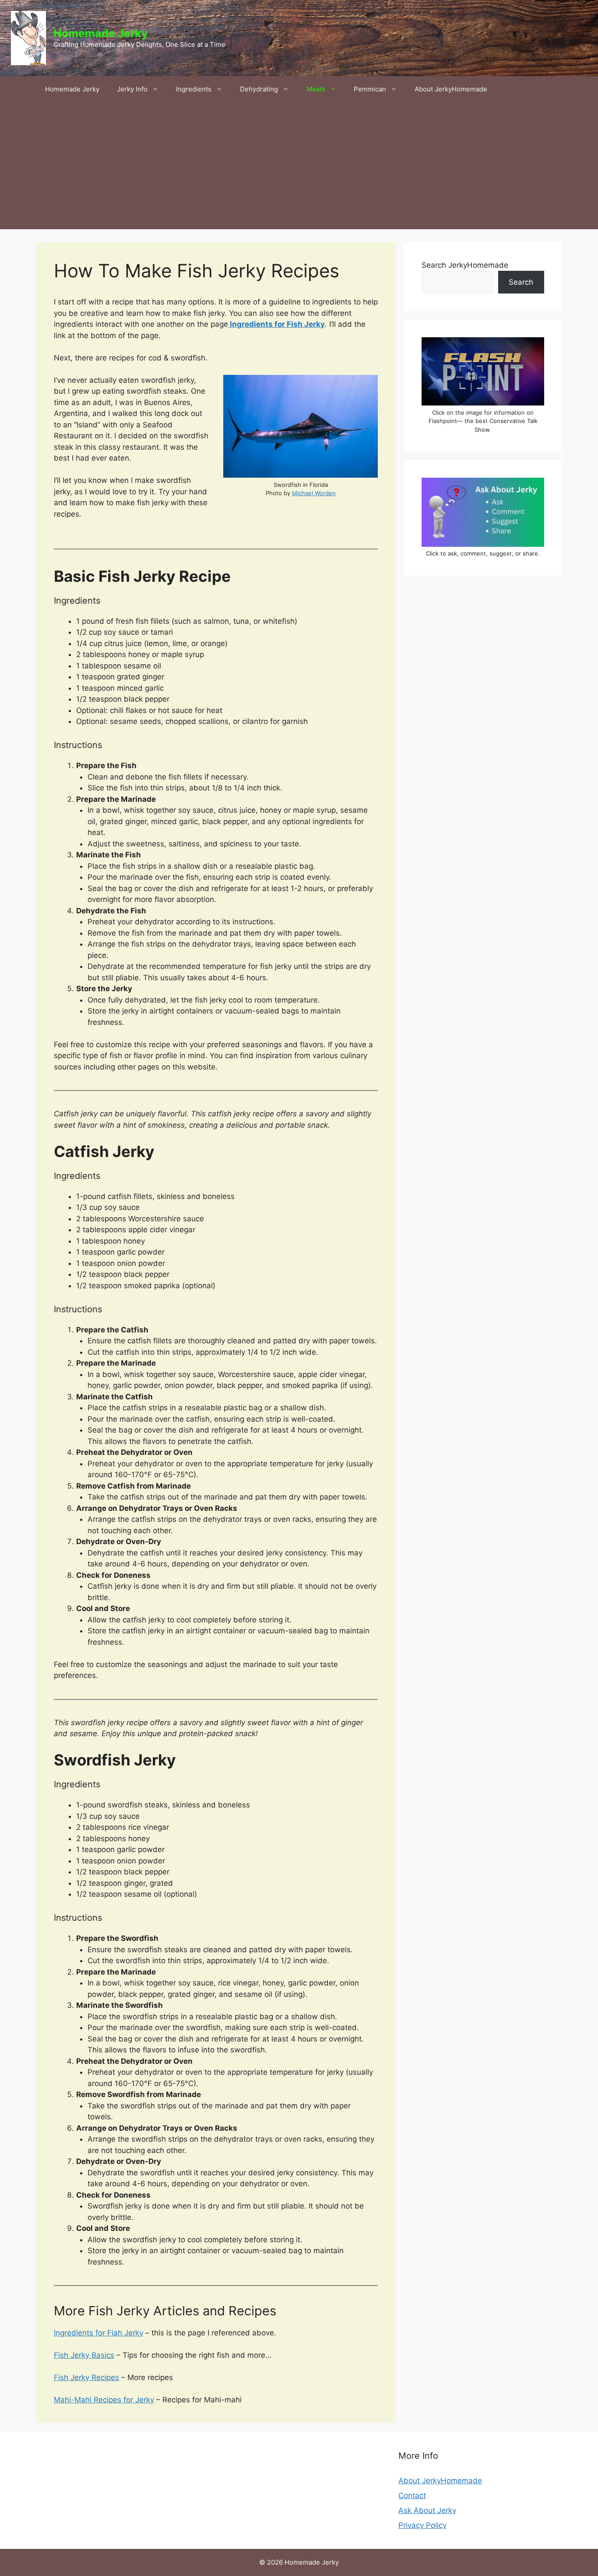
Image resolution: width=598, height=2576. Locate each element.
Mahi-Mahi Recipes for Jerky (104, 2400)
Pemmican (370, 89)
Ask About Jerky (427, 2510)
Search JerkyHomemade (465, 265)
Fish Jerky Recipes (86, 2377)
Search (521, 282)
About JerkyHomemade (451, 89)
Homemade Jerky (101, 33)
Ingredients (194, 89)
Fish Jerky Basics (84, 2355)
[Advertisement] (299, 168)
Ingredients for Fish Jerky (276, 324)
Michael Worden (314, 493)
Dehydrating (259, 89)
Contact (412, 2496)
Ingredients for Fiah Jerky (98, 2333)
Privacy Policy (422, 2525)
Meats (316, 89)
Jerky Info (132, 89)
